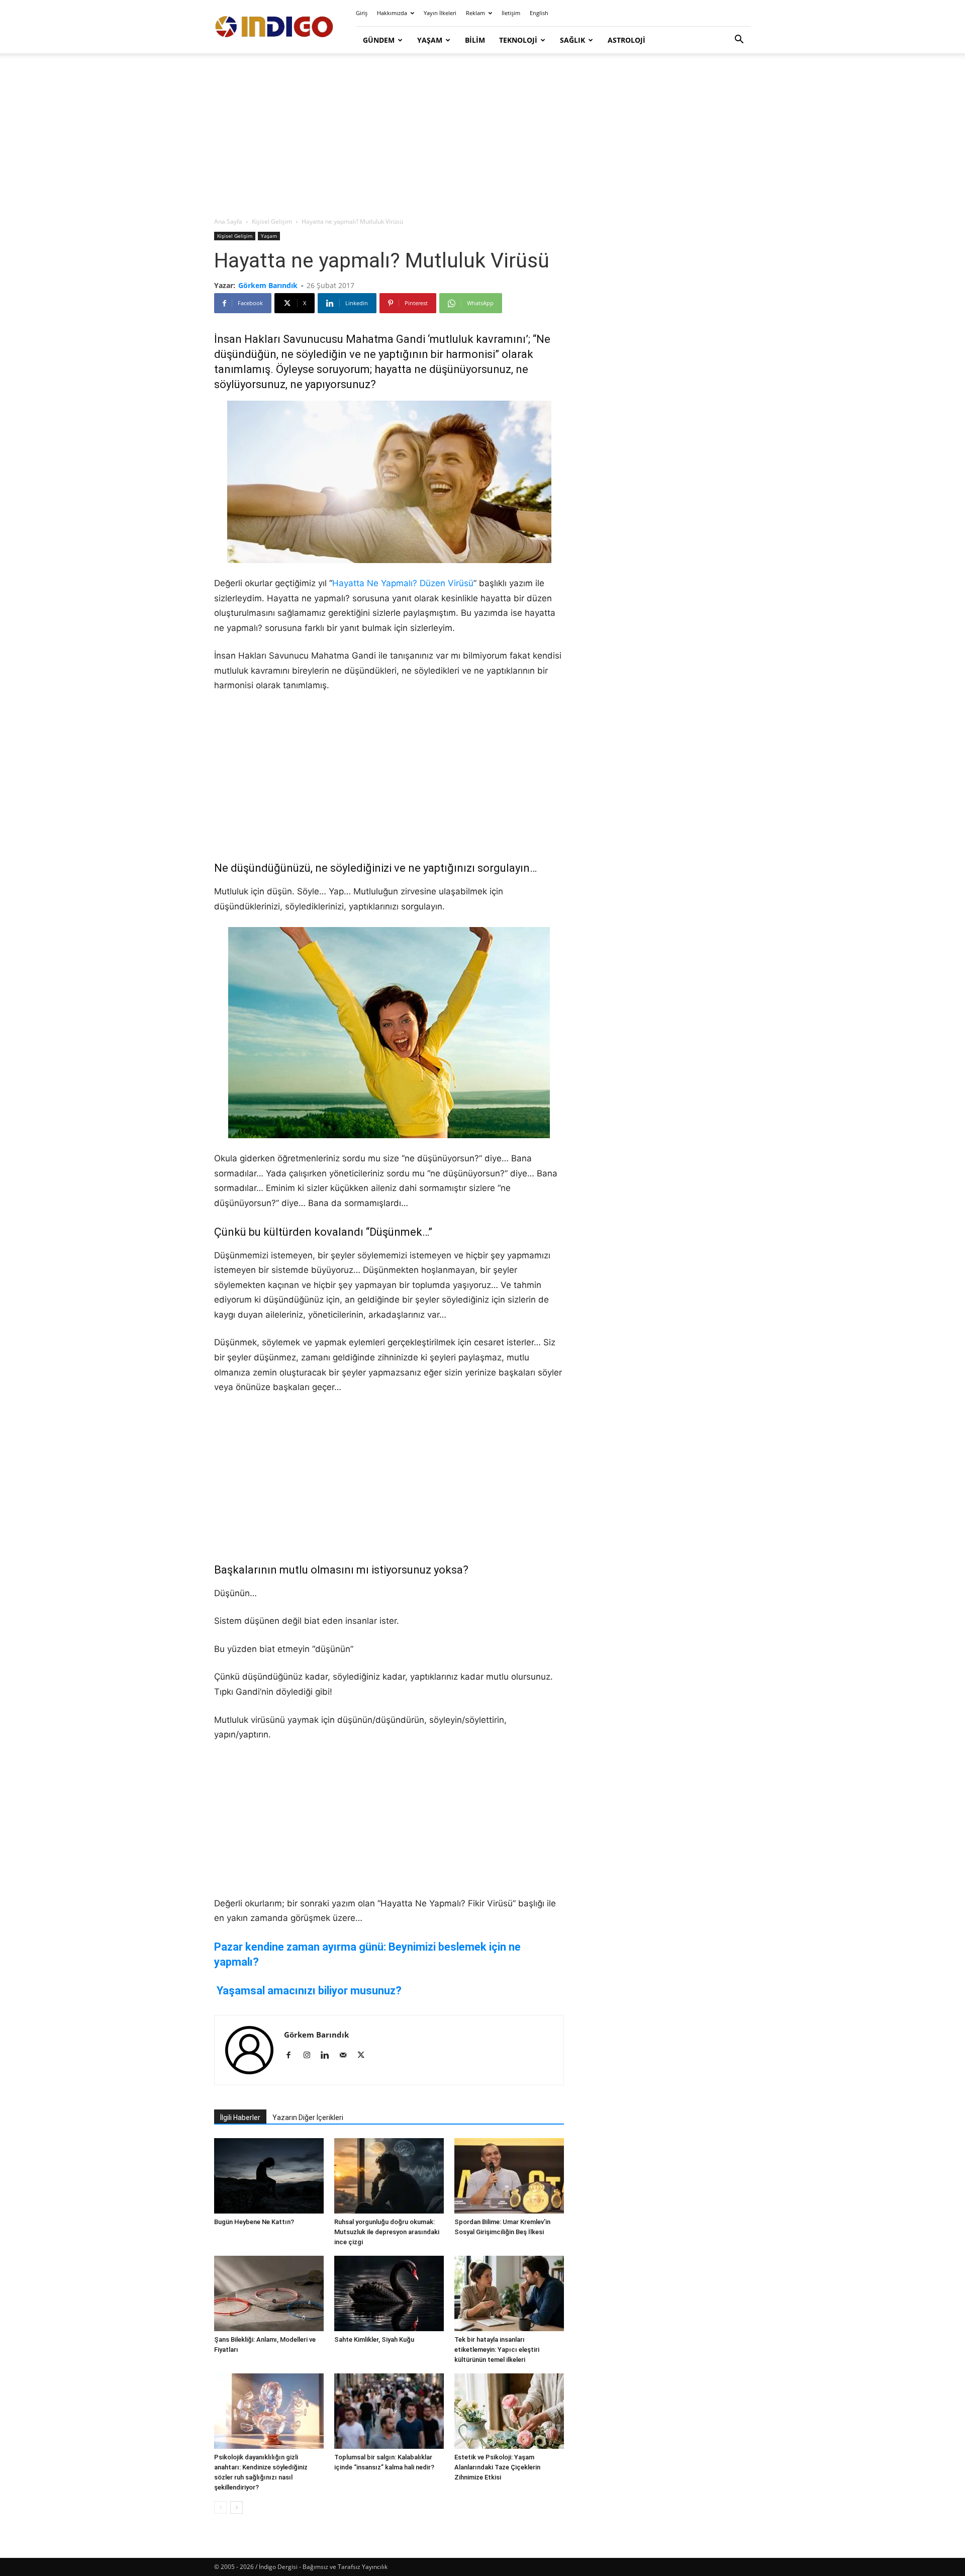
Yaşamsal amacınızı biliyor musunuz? (309, 1991)
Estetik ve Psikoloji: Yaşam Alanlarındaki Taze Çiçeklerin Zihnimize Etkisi (497, 2467)
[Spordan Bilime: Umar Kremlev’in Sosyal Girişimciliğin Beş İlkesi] (509, 2176)
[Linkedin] (328, 2056)
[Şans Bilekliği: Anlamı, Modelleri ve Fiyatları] (269, 2293)
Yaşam (430, 40)
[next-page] (236, 2507)
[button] (739, 40)
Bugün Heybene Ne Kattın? (254, 2222)
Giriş (362, 13)
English (539, 13)
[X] (365, 2056)
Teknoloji (518, 40)
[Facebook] (292, 2056)
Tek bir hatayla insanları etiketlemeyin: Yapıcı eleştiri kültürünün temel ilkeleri (497, 2350)
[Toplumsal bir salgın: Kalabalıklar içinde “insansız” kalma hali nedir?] (389, 2411)
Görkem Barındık (268, 285)
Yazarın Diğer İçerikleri (308, 2118)
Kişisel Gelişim (272, 221)
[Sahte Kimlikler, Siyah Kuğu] (389, 2293)
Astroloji (626, 40)
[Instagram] (310, 2056)
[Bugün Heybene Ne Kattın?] (269, 2176)
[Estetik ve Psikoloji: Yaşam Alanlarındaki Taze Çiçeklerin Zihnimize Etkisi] (509, 2411)
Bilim (475, 40)
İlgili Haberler (240, 2118)
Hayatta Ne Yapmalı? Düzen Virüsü (403, 583)
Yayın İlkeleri (440, 13)
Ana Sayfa (228, 221)
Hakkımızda (392, 13)
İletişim (511, 13)
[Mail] (347, 2056)
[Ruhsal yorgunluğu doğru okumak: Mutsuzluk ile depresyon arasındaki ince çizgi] (389, 2176)
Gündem (379, 40)
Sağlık (572, 40)
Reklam (475, 13)
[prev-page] (220, 2507)
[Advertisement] (482, 136)
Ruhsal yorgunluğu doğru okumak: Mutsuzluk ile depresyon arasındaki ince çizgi (387, 2232)
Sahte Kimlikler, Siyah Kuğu (374, 2339)
